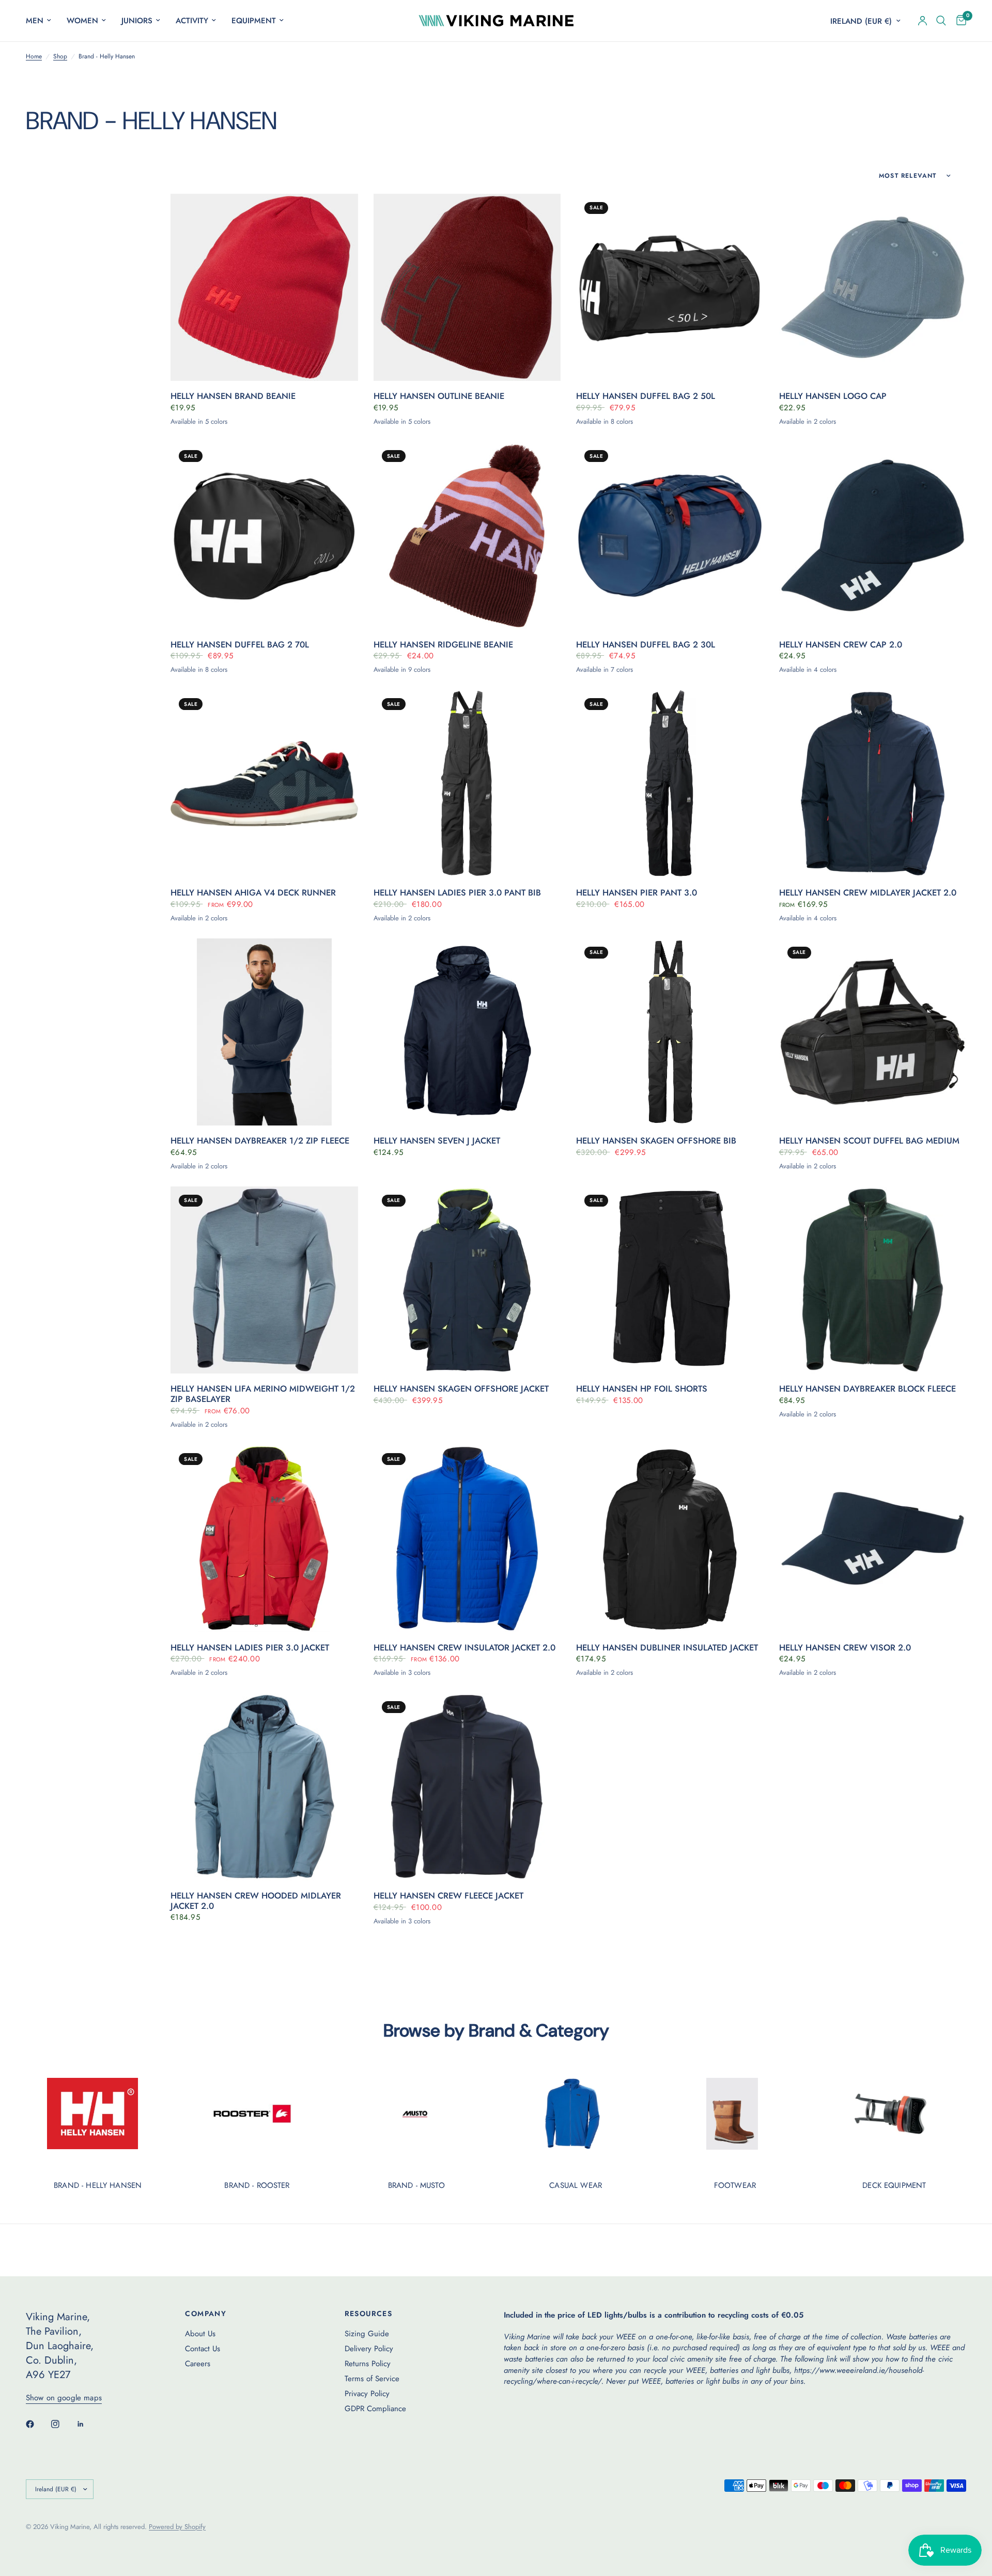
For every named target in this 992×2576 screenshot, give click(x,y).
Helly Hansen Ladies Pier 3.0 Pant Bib (457, 893)
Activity (192, 21)
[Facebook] (37, 2424)
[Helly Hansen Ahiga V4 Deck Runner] (264, 784)
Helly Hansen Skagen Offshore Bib (656, 1141)
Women (82, 21)
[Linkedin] (88, 2424)
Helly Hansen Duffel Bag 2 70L (240, 645)
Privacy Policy (367, 2394)
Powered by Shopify (177, 2527)
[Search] (941, 21)
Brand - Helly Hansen (98, 2186)
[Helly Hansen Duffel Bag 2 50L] (670, 288)
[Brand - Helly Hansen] (98, 2114)
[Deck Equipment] (894, 2114)
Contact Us (203, 2349)
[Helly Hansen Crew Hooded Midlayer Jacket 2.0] (264, 1787)
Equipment (254, 21)
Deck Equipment (894, 2186)
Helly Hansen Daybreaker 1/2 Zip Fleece (260, 1141)
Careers (198, 2364)
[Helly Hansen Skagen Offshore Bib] (670, 1032)
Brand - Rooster (257, 2186)
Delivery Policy (369, 2349)
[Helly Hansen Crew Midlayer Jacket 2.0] (873, 784)
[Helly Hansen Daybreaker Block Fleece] (873, 1280)
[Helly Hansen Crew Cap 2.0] (873, 536)
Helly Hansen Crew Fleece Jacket (448, 1896)
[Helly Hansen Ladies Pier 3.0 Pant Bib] (467, 784)
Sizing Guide (367, 2334)
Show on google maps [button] (64, 2398)
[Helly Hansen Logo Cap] (873, 288)
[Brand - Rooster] (257, 2114)
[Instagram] (63, 2424)
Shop (60, 57)
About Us (200, 2334)
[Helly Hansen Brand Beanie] (264, 288)
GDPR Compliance (375, 2409)
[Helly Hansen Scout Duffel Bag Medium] (873, 1032)
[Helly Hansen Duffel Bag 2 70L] (264, 536)
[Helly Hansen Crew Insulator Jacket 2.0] (467, 1539)
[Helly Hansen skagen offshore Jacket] (467, 1280)
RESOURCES (369, 2313)
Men (35, 21)
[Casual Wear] (576, 2114)
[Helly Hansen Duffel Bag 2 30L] (670, 536)
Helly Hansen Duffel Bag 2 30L (646, 645)
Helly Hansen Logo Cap (833, 396)
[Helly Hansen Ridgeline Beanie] (467, 536)
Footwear (735, 2186)
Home (34, 57)
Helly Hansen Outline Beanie (439, 396)
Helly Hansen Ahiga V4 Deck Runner (253, 893)
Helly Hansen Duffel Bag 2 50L (646, 396)
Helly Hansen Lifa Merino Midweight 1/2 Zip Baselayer (263, 1394)
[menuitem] (42, 21)
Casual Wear (576, 2186)
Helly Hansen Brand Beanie (233, 396)
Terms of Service (372, 2379)
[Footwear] (735, 2114)
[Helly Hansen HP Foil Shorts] (670, 1280)
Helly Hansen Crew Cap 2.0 (841, 645)
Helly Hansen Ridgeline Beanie (443, 645)
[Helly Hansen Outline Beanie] (467, 288)
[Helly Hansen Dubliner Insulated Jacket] (670, 1539)
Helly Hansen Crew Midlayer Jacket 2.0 (868, 893)
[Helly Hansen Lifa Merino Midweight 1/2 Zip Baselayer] (264, 1280)
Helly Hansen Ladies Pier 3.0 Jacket (250, 1648)
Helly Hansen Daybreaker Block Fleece (867, 1389)
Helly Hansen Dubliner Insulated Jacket (667, 1648)
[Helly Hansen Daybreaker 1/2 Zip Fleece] (264, 1032)
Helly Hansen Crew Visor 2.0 (845, 1648)
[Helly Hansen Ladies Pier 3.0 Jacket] (264, 1539)
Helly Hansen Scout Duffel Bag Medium (869, 1141)
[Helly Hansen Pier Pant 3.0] (670, 784)
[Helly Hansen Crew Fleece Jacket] (467, 1787)
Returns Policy (368, 2364)
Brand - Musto (416, 2186)
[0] (959, 21)
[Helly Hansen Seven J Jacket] (467, 1032)
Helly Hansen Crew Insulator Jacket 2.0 (464, 1648)
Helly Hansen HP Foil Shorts (642, 1389)
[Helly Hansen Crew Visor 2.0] (873, 1539)
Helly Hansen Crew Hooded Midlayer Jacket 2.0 (256, 1901)
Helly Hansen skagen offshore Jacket (461, 1389)
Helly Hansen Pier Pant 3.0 (637, 893)
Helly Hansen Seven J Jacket (437, 1141)
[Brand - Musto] (416, 2114)
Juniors (137, 21)
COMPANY (206, 2313)
